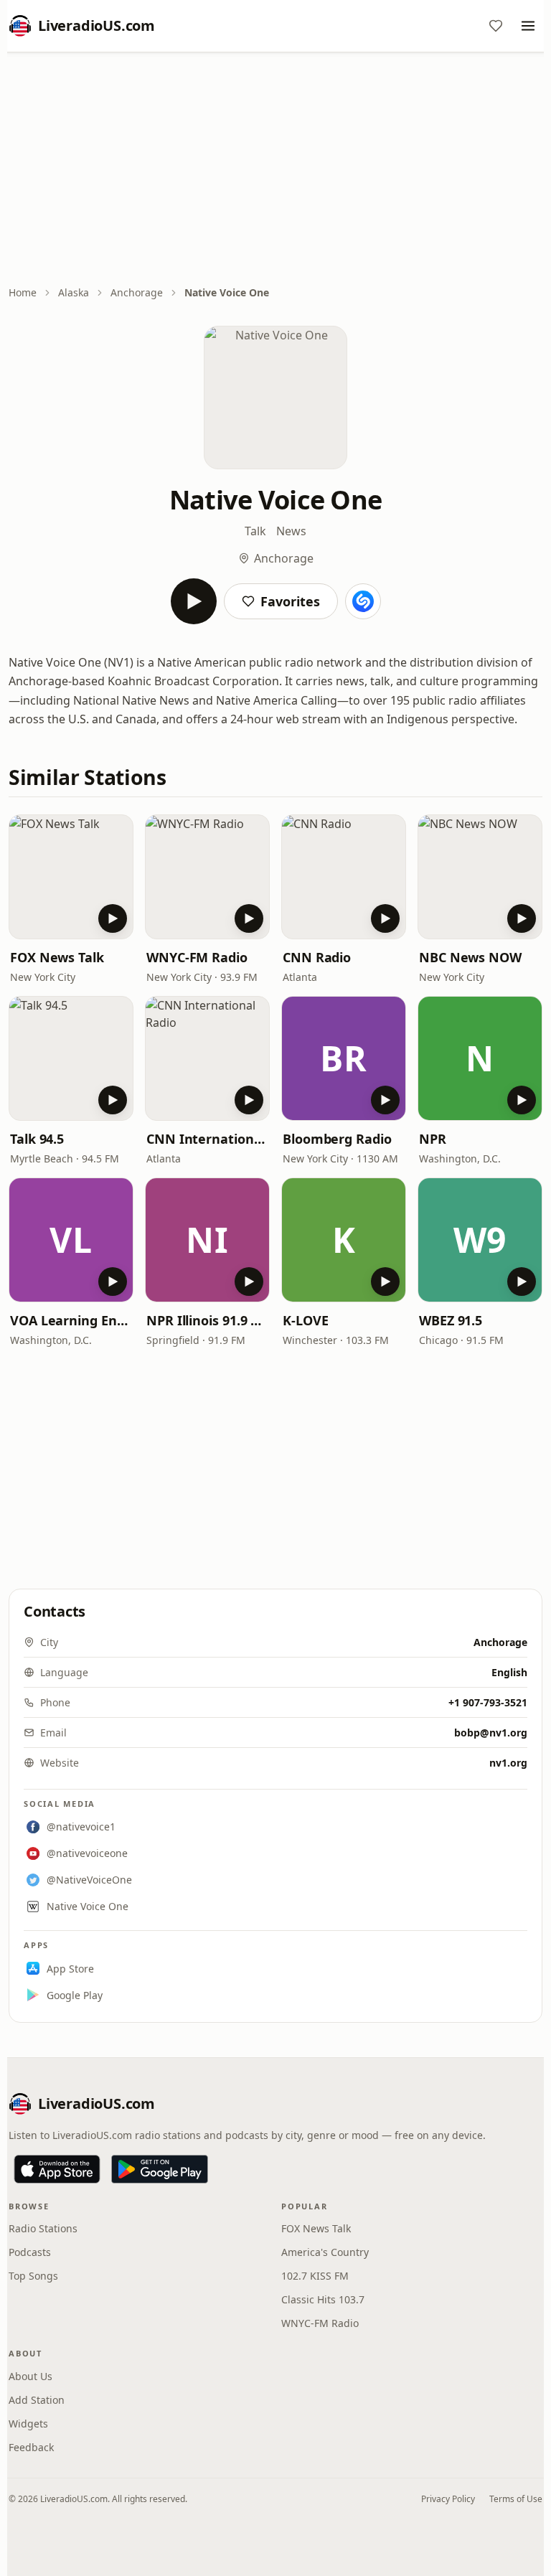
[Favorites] (496, 26)
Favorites (290, 601)
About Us (30, 2376)
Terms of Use (516, 2499)
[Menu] (528, 26)
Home (23, 292)
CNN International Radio (207, 1139)
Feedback (31, 2447)
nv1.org (508, 1763)
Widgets (28, 2424)
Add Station (37, 2400)
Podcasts (30, 2252)
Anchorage (137, 292)
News (291, 531)
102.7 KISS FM (315, 2276)
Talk (255, 531)
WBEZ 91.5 (451, 1320)
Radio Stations (43, 2228)
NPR (433, 1139)
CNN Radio (317, 957)
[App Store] (57, 2169)
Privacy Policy (448, 2499)
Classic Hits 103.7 (323, 2299)
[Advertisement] (275, 170)
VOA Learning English (71, 1320)
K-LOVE (305, 1320)
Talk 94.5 (37, 1139)
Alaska (74, 292)
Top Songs (33, 2276)
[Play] (194, 601)
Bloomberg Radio (337, 1139)
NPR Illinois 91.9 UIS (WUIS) (207, 1320)
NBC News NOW (470, 957)
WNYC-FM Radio (197, 957)
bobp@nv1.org (491, 1733)
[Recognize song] (363, 601)
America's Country (325, 2252)
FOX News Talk (57, 957)
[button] (71, 877)
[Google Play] (160, 2169)
